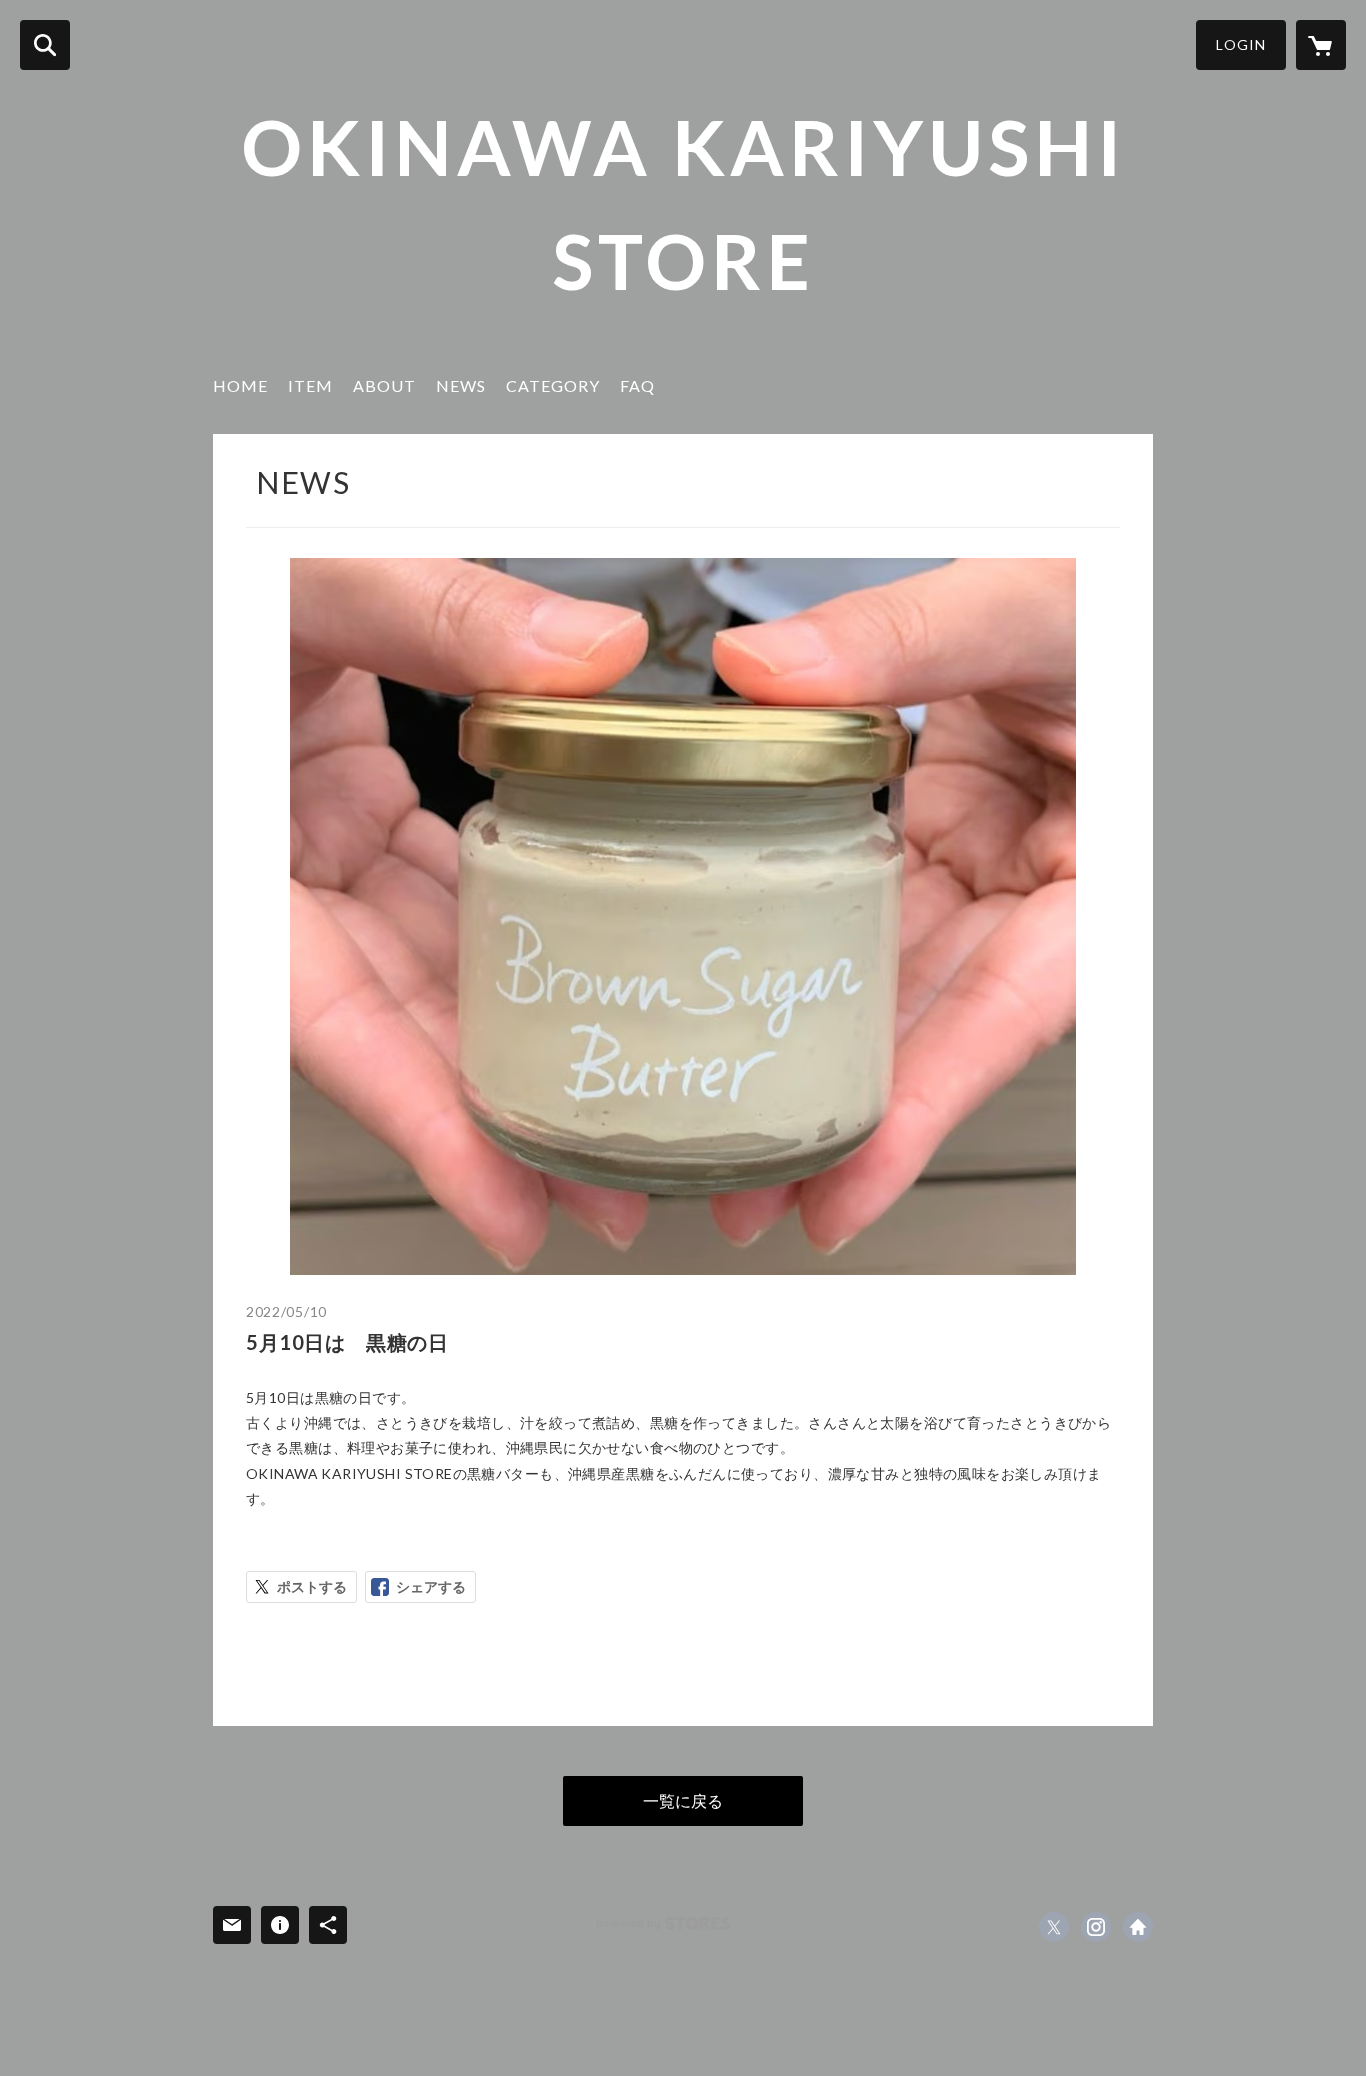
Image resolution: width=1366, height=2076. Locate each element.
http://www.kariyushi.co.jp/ (1138, 1927)
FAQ (637, 385)
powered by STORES (663, 1923)
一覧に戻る (683, 1800)
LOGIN (1241, 44)
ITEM (310, 385)
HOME (240, 385)
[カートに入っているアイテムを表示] (1321, 45)
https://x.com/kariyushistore (1054, 1927)
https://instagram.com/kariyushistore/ (1096, 1927)
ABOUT (384, 385)
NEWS (461, 385)
